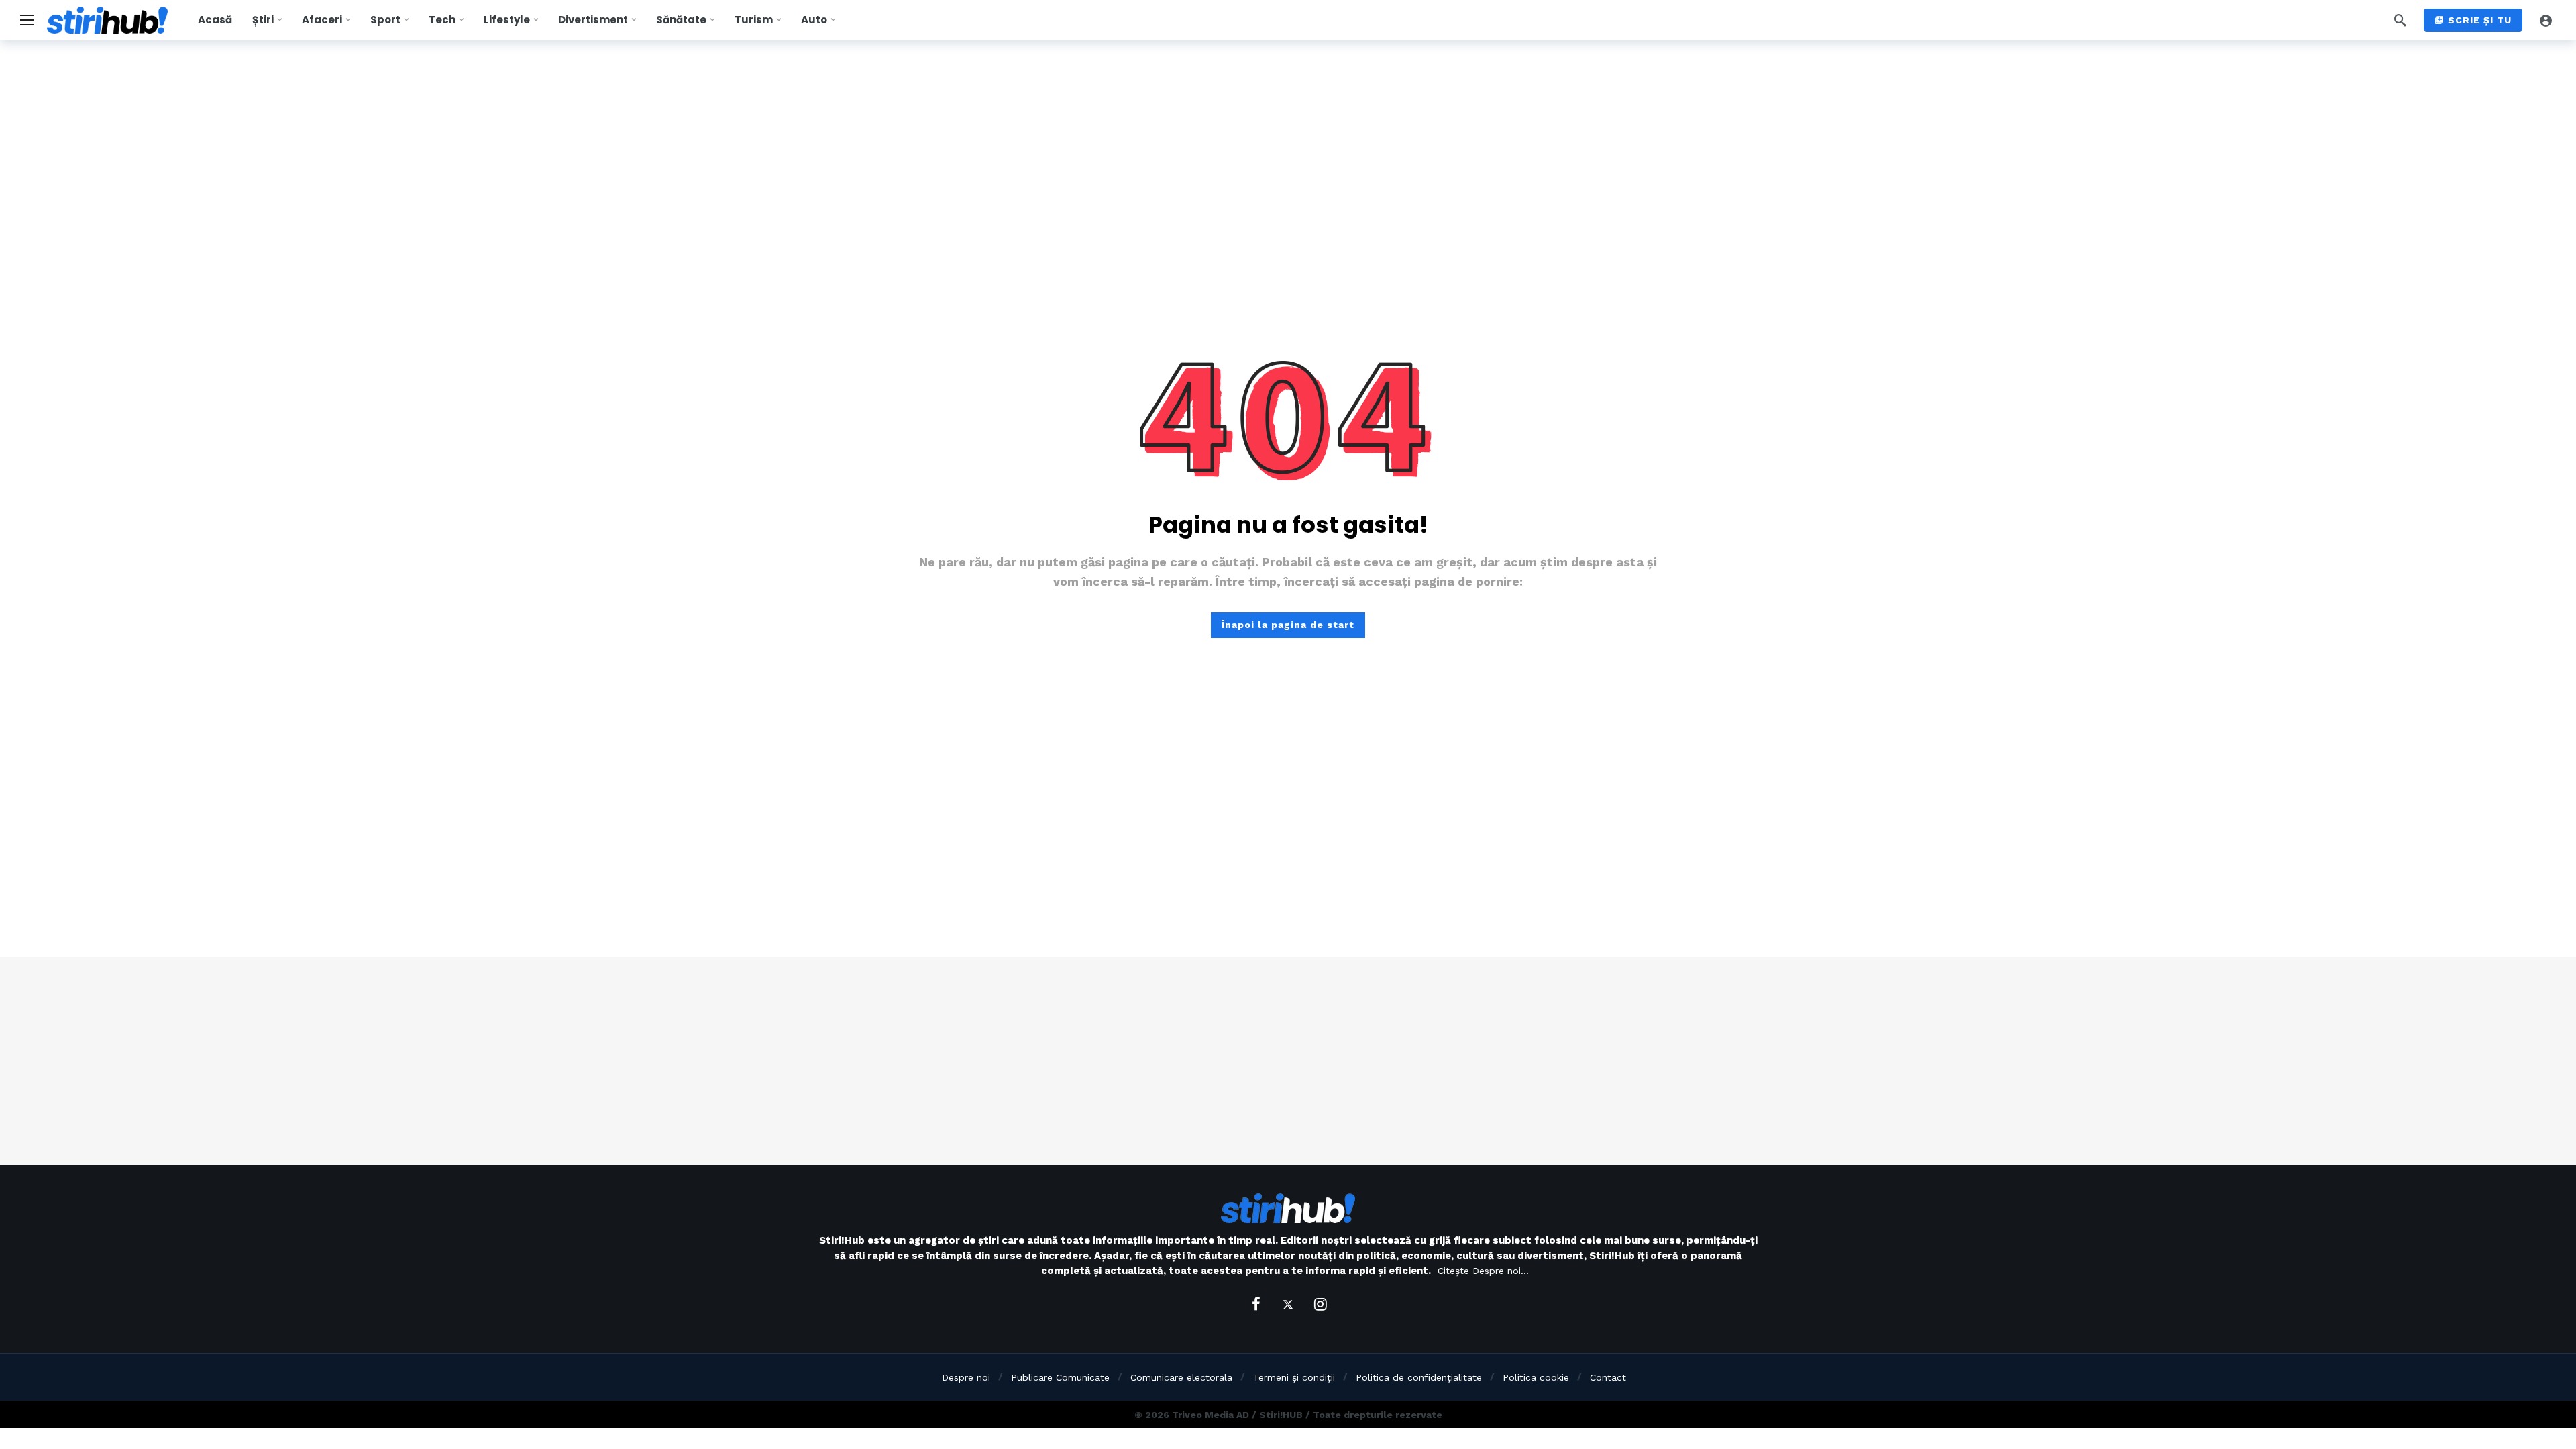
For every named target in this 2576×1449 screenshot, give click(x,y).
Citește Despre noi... (1483, 1271)
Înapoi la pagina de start (1288, 625)
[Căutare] (2400, 20)
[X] (1288, 1304)
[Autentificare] (2546, 20)
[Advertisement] (1288, 1061)
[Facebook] (1256, 1304)
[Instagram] (1320, 1304)
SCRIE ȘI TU (2480, 20)
